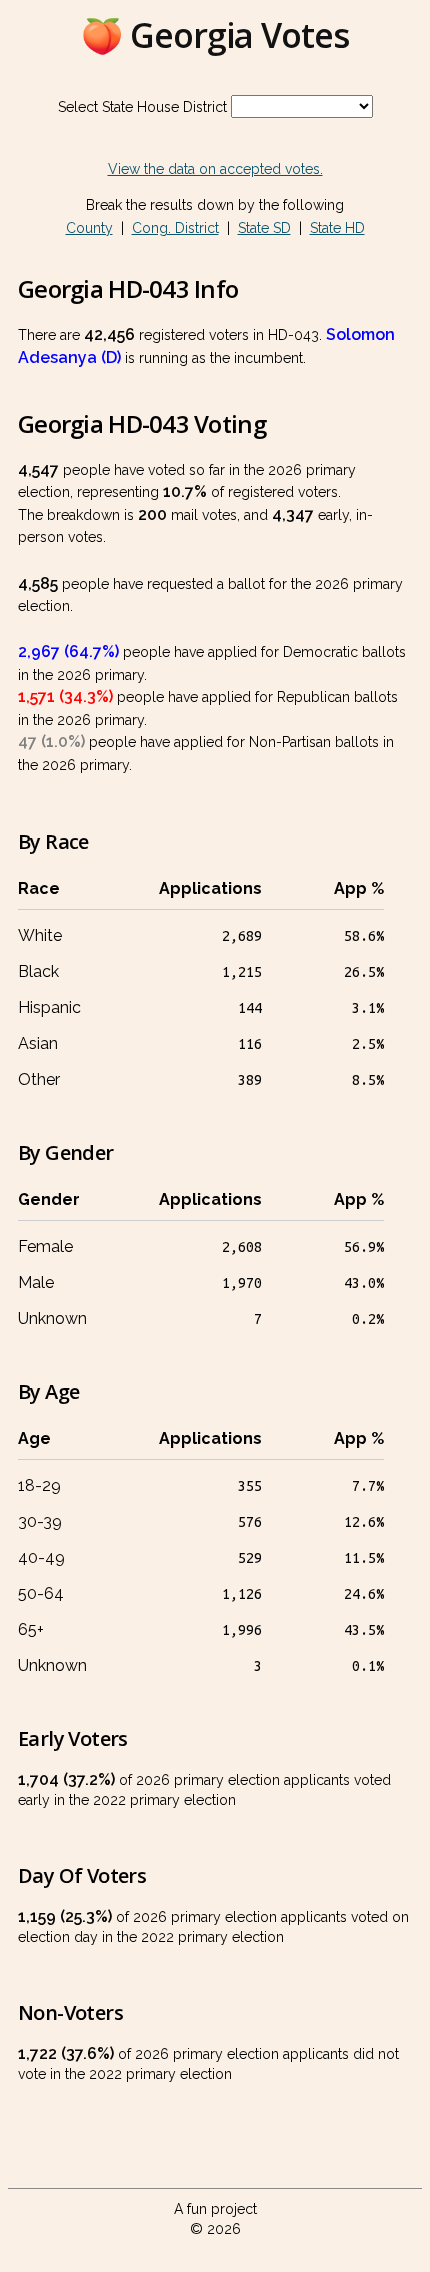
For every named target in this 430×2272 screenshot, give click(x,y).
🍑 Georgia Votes (215, 35)
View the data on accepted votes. (215, 169)
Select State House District (142, 107)
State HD (337, 228)
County (89, 228)
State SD (264, 228)
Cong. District (175, 228)
